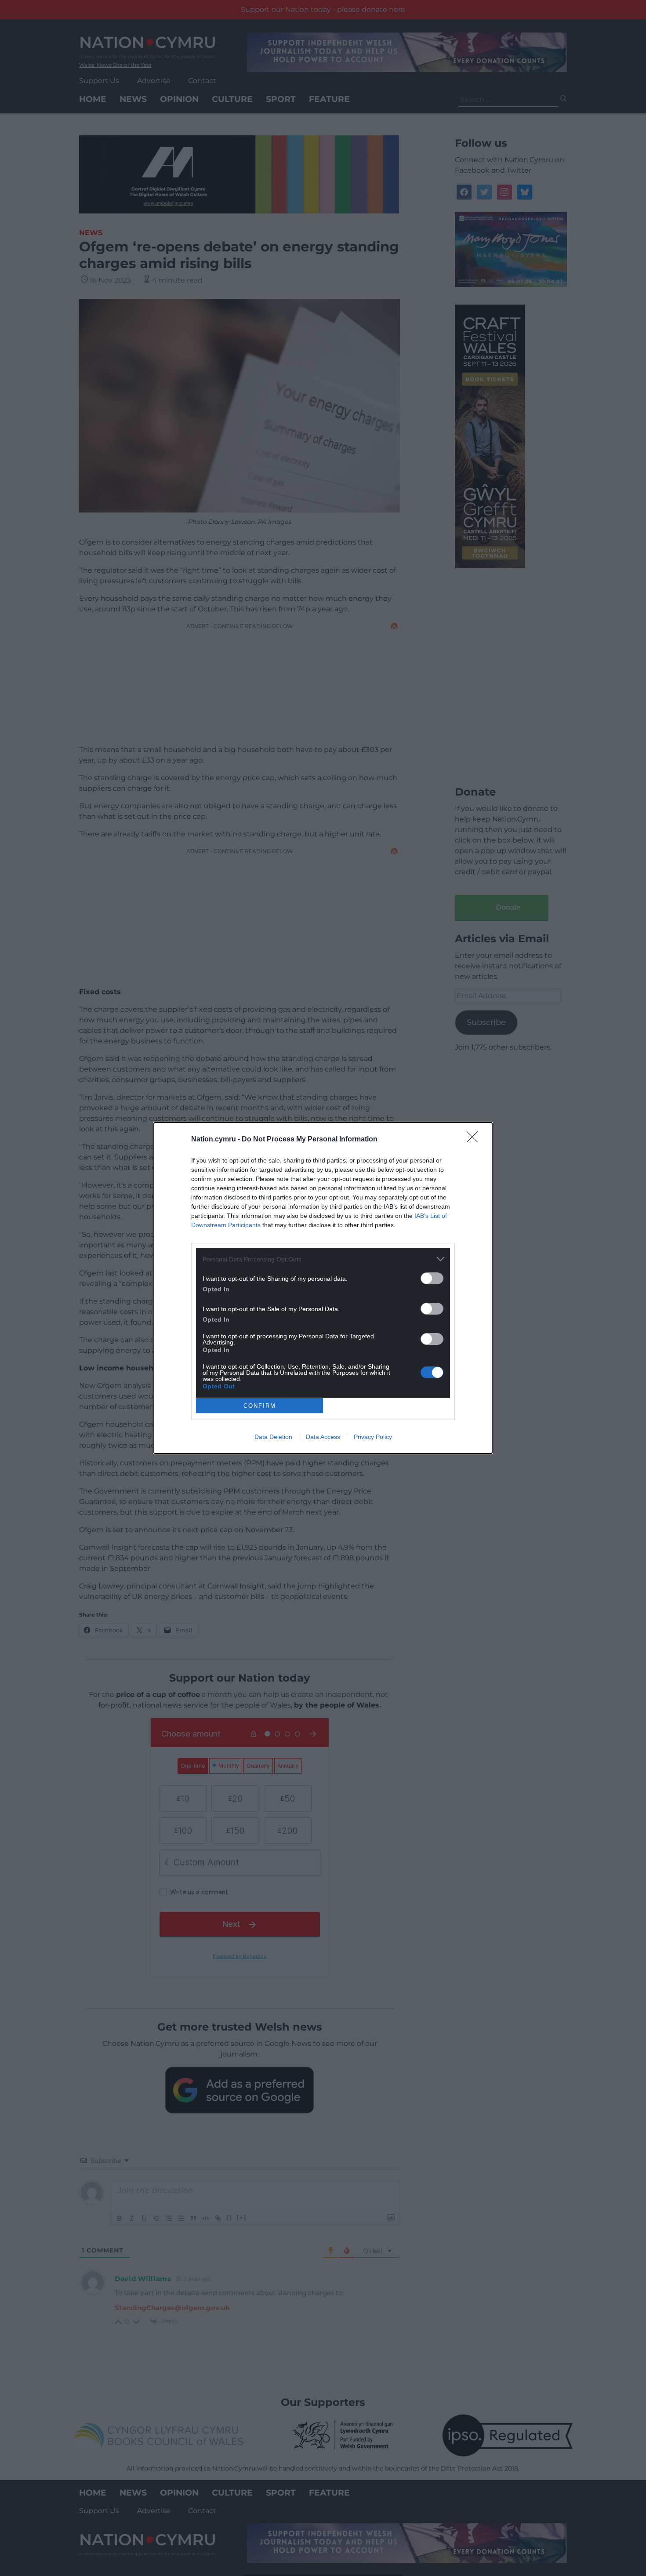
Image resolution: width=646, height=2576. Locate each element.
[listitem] (323, 1259)
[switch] (432, 1278)
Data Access (323, 1437)
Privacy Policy (373, 1437)
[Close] (475, 1140)
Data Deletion (273, 1437)
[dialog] (323, 1288)
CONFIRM (260, 1406)
